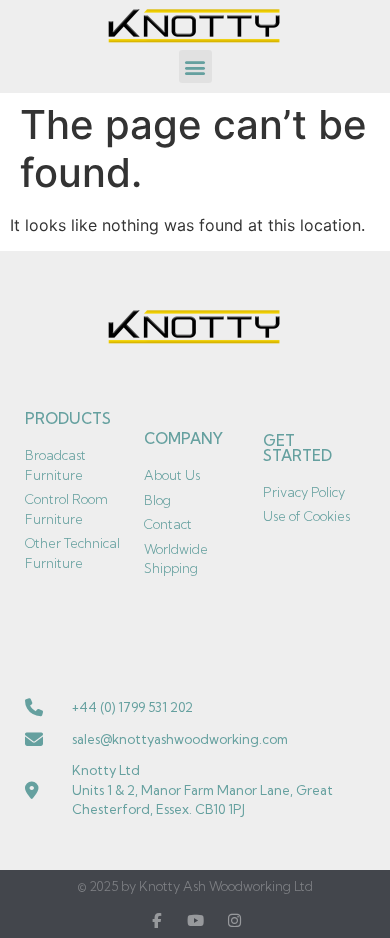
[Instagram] (234, 920)
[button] (195, 66)
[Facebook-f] (156, 920)
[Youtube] (195, 920)
